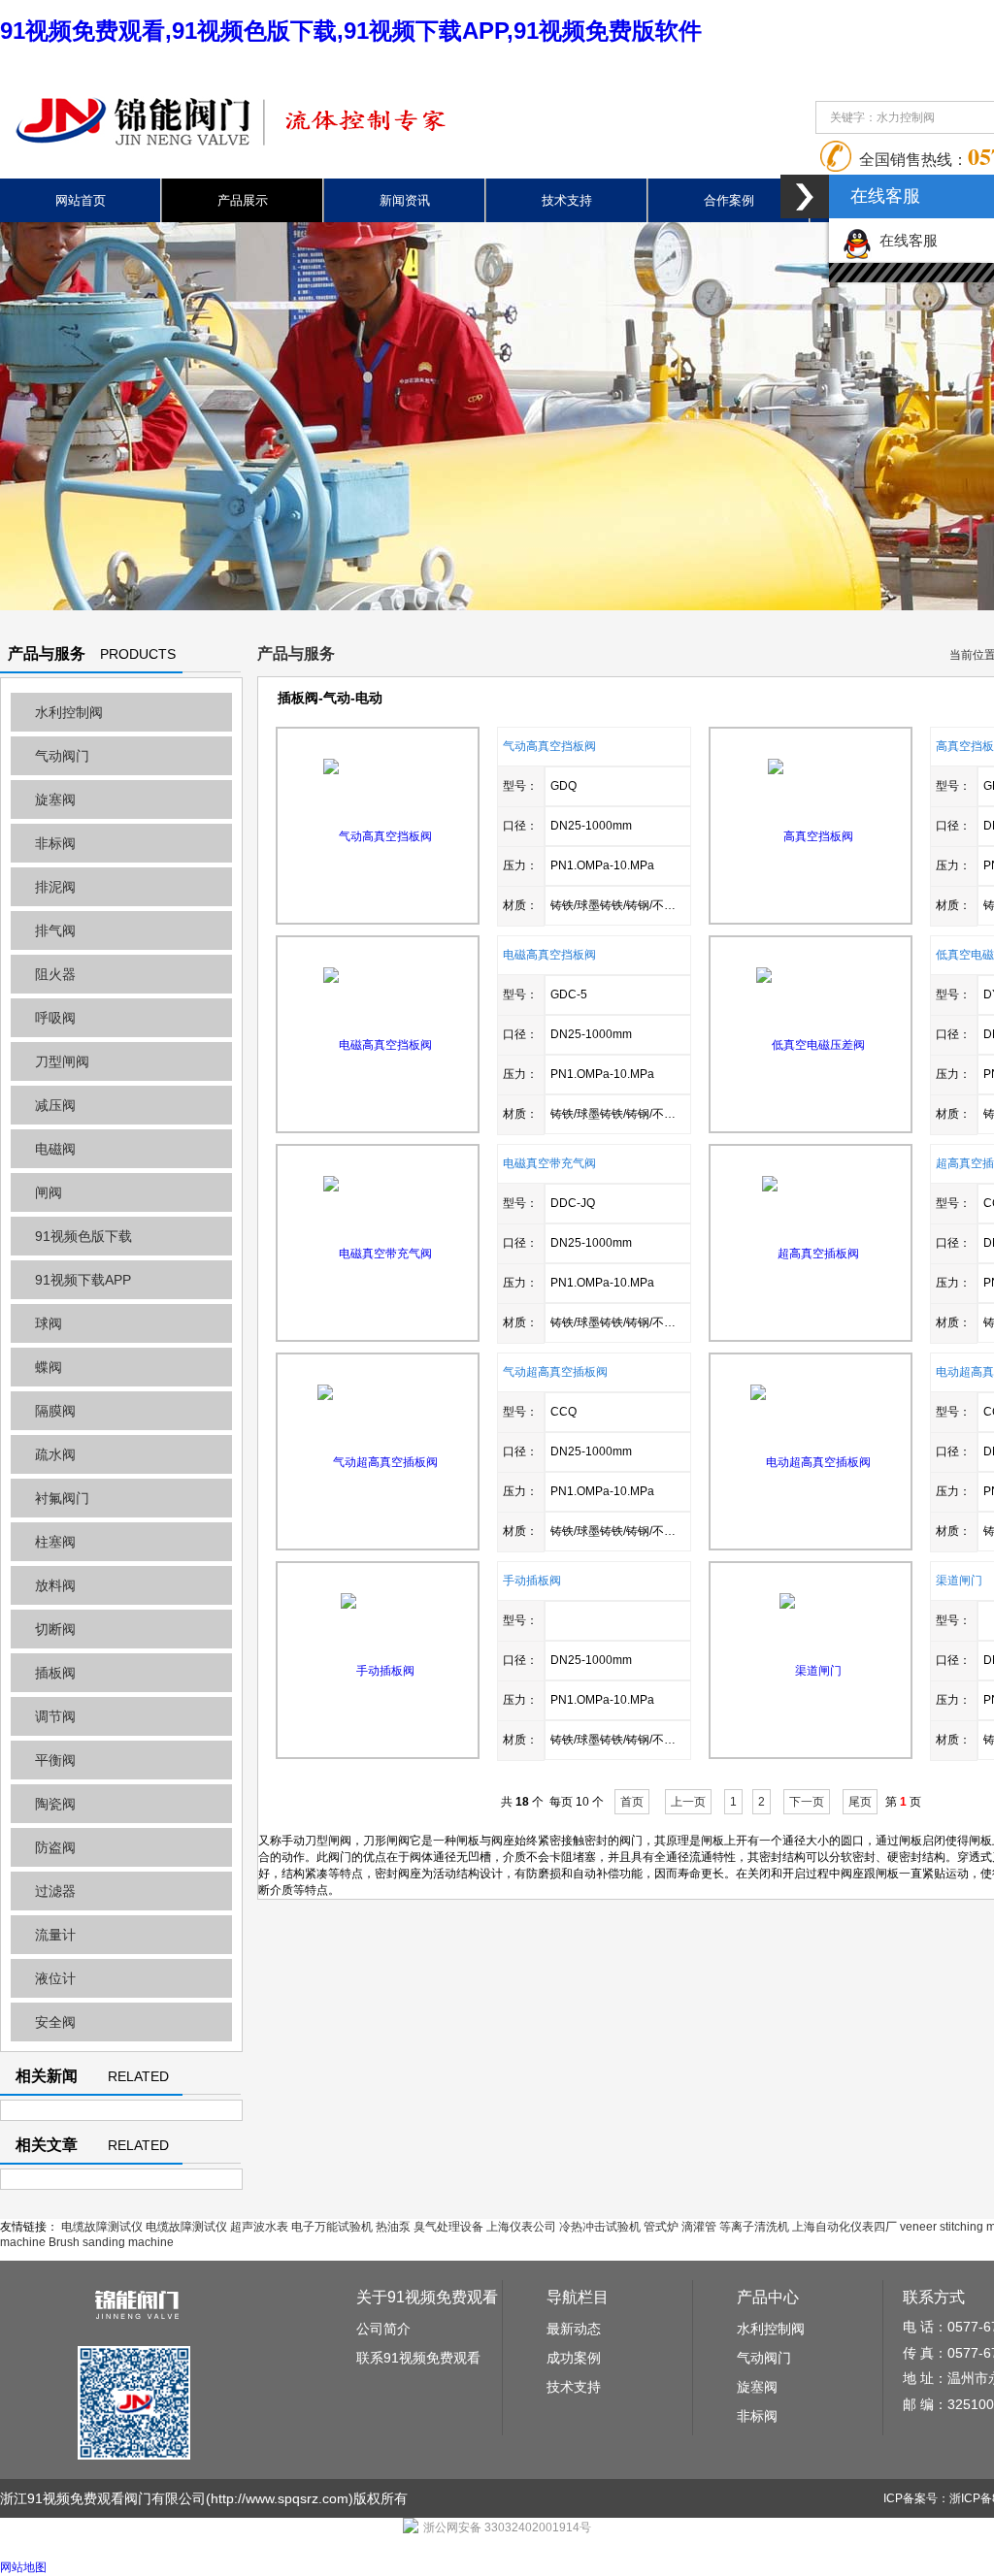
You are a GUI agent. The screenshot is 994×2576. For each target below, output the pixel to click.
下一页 (807, 1802)
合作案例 (729, 200)
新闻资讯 (405, 200)
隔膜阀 (55, 1411)
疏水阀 (55, 1454)
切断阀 (55, 1629)
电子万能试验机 (332, 2227)
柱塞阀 (55, 1542)
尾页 (860, 1802)
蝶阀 (49, 1367)
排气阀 (55, 930)
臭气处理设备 (448, 2227)
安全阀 (55, 2022)
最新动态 (574, 2329)
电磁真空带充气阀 (549, 1163)
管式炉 (661, 2227)
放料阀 (55, 1585)
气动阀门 (62, 756)
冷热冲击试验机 (600, 2227)
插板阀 (55, 1673)
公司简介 (383, 2329)
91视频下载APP (83, 1280)
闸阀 (49, 1192)
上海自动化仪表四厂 (845, 2227)
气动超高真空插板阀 (555, 1372)
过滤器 (55, 1891)
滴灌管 (699, 2227)
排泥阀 (55, 887)
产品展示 (243, 200)
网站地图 (23, 2567)
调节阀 (55, 1716)
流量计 (55, 1935)
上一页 (688, 1802)
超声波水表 (259, 2227)
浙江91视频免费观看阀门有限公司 (103, 2498)
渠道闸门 (959, 1581)
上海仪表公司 (521, 2227)
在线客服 (905, 240)
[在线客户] (805, 196)
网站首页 (81, 200)
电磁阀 (55, 1149)
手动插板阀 (532, 1581)
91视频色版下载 (83, 1236)
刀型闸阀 (62, 1061)
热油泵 (393, 2227)
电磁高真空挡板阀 (549, 955)
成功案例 (574, 2358)
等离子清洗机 (754, 2227)
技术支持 (567, 200)
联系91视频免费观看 (418, 2358)
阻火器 (55, 974)
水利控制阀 (69, 712)
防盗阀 (55, 1847)
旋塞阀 (55, 799)
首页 (632, 1802)
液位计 (55, 1978)
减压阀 (55, 1105)
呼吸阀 (55, 1018)
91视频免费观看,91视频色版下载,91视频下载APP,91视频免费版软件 (351, 31)
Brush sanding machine (111, 2242)
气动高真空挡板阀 (549, 746)
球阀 (49, 1323)
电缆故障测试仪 (102, 2227)
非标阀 (55, 843)
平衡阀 (55, 1760)
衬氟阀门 (62, 1498)
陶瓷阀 (55, 1804)
